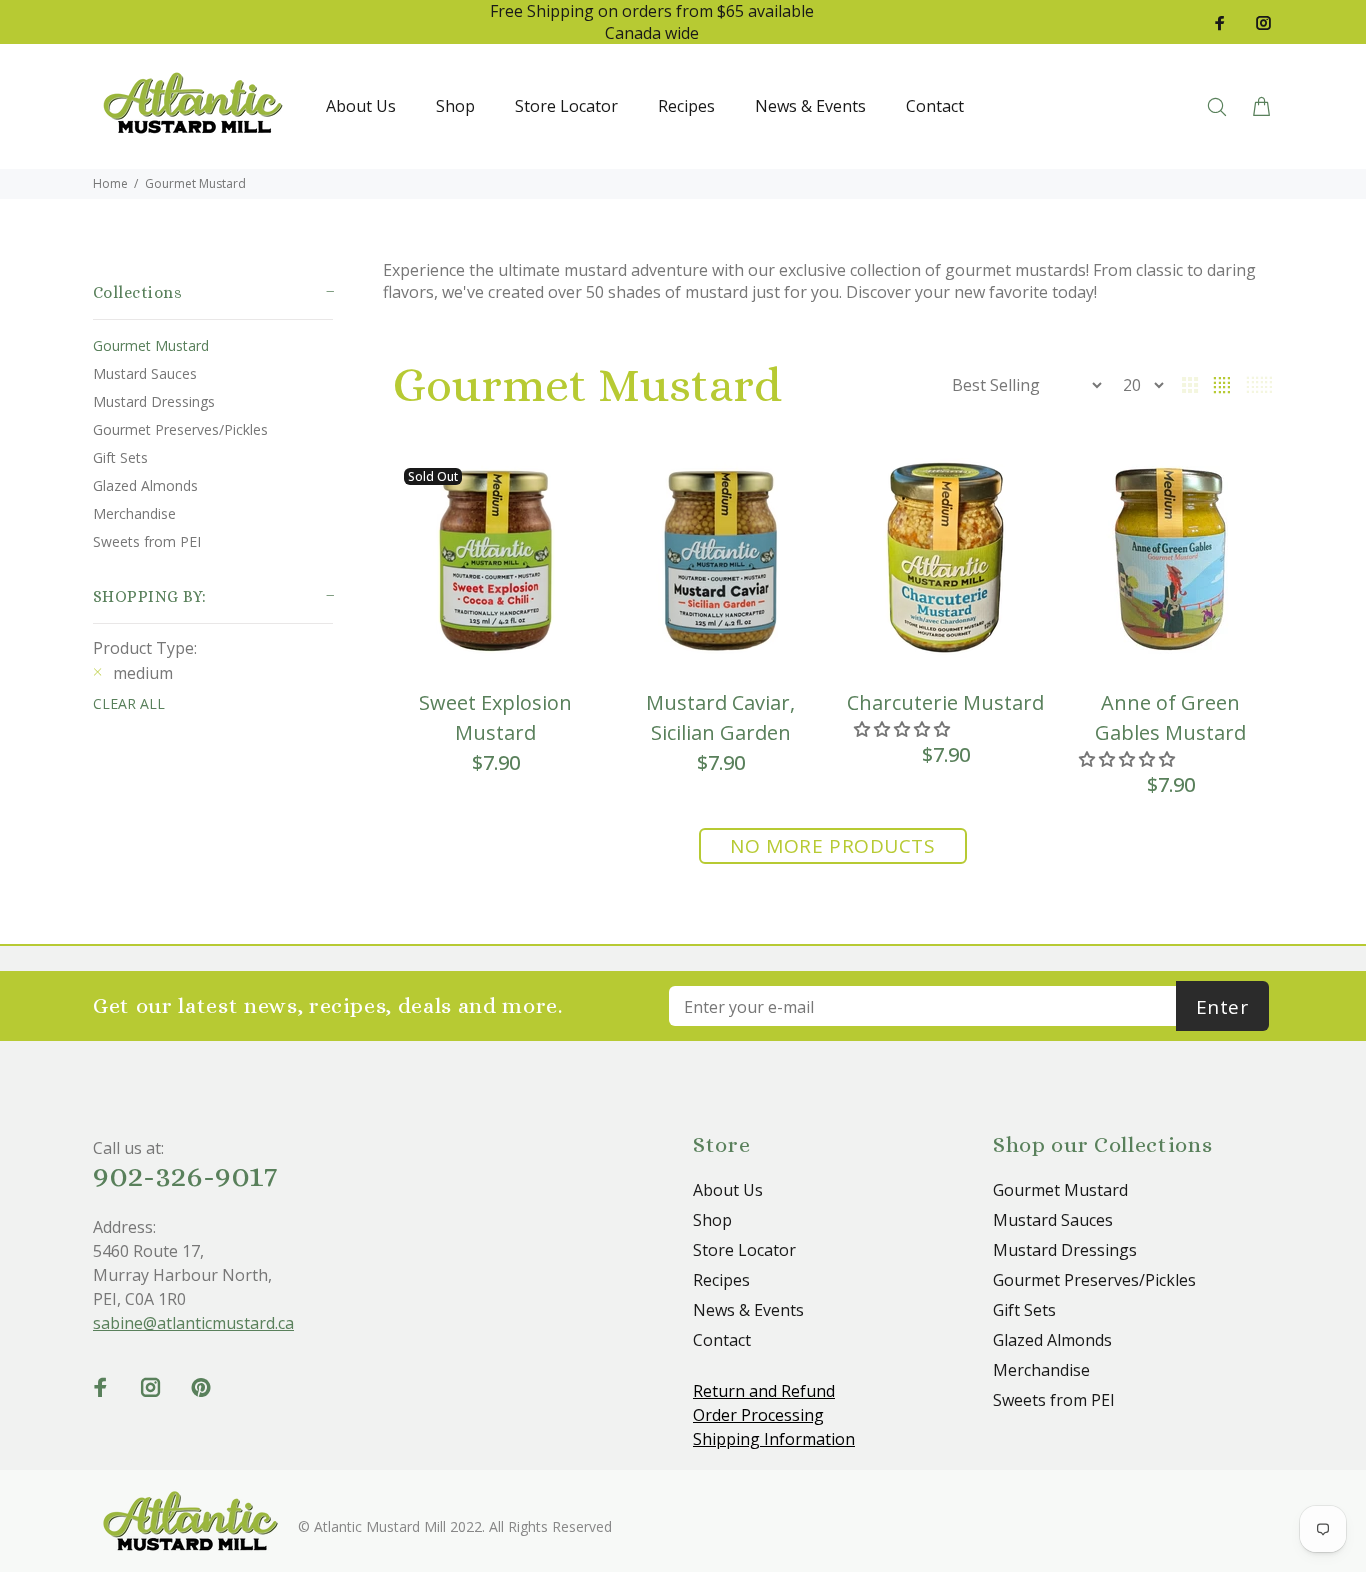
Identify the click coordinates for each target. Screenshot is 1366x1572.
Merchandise (134, 513)
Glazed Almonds (145, 485)
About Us (728, 1190)
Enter (1222, 1007)
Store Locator (744, 1250)
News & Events (748, 1310)
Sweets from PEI (147, 541)
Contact (722, 1340)
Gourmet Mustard (195, 183)
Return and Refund (764, 1391)
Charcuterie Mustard (945, 702)
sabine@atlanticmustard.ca (193, 1323)
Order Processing (758, 1415)
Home (110, 183)
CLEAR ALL (129, 703)
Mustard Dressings (154, 401)
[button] (904, 729)
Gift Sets (120, 457)
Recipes (721, 1280)
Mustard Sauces (145, 373)
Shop (712, 1220)
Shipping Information (774, 1439)
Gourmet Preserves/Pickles (180, 429)
